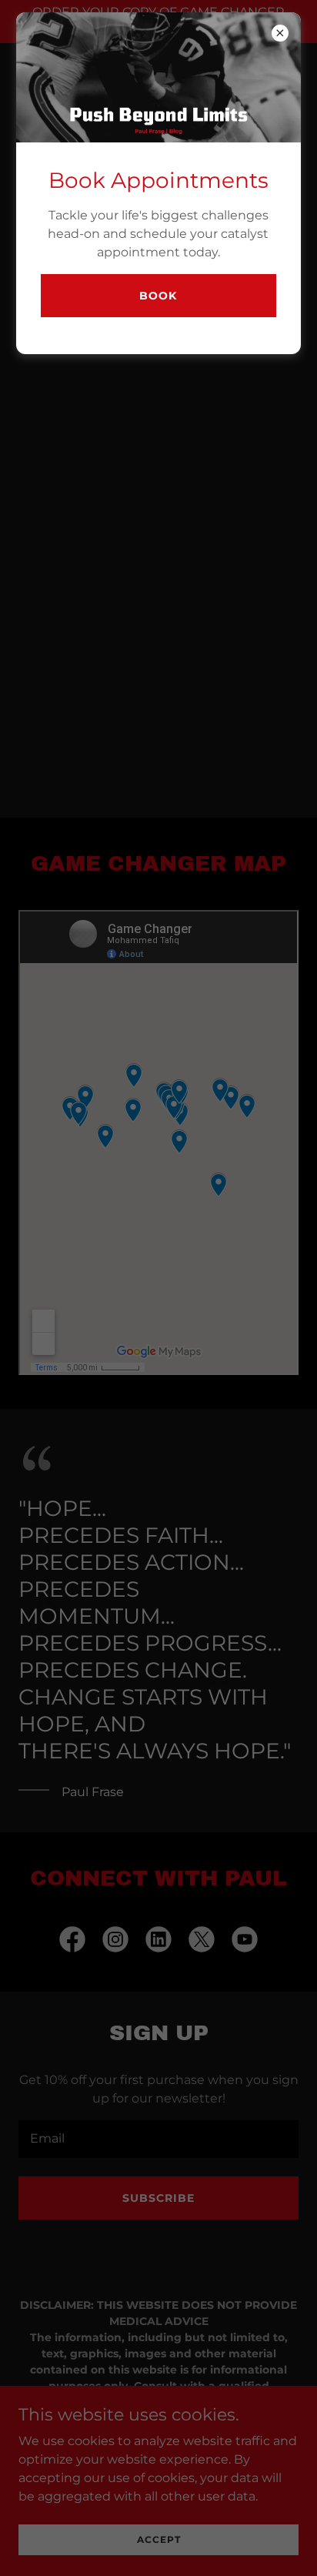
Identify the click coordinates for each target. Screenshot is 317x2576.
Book (158, 296)
